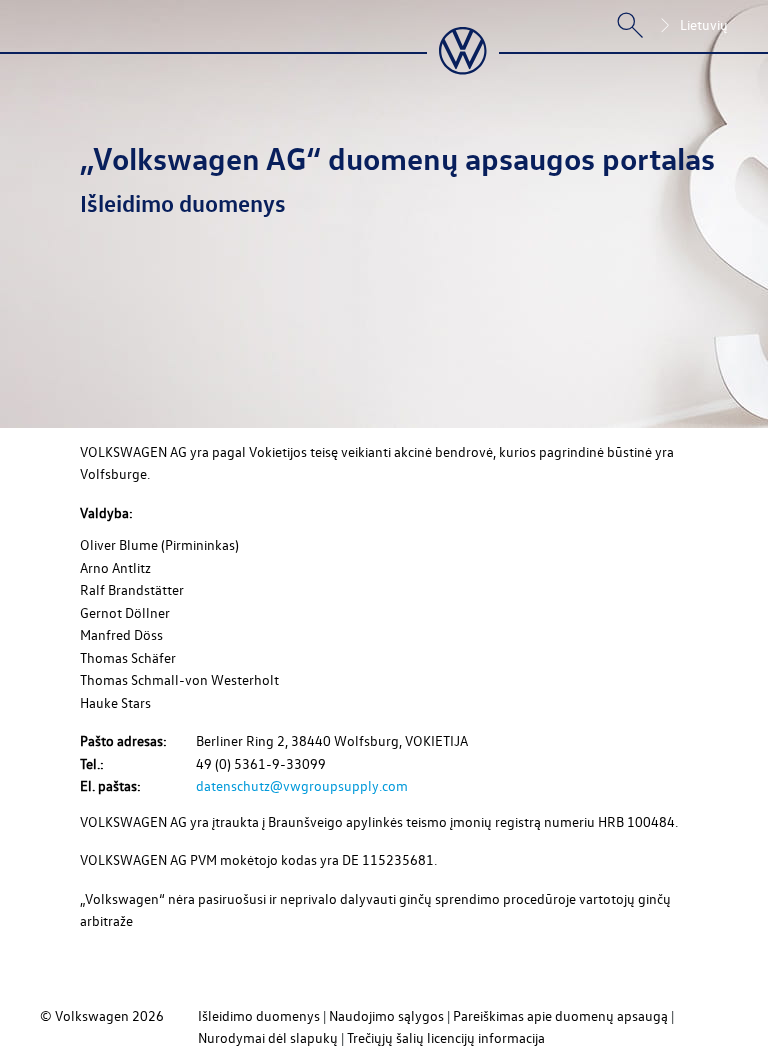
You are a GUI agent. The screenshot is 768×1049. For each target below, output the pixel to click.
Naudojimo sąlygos (386, 1015)
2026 (148, 1015)
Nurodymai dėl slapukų (268, 1037)
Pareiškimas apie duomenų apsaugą (560, 1015)
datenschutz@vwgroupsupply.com (302, 785)
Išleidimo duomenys (259, 1015)
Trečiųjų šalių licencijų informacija (446, 1037)
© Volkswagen (86, 1015)
